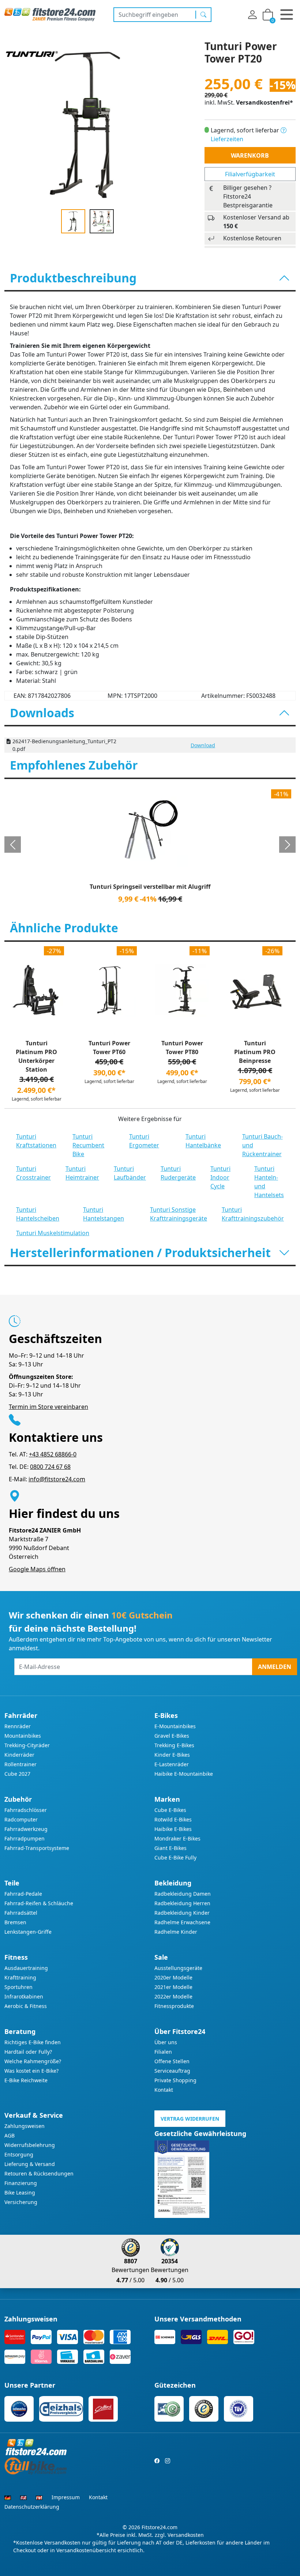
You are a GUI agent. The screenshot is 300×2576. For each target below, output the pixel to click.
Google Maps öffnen (37, 1569)
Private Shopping (175, 2080)
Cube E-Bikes (170, 1810)
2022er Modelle (173, 1996)
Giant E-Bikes (170, 1848)
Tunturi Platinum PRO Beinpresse (255, 1052)
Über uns (166, 2042)
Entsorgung (19, 2154)
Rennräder (18, 1726)
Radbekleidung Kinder (182, 1913)
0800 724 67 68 (50, 1467)
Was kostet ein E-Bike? (31, 2071)
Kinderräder (19, 1755)
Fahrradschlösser (26, 1810)
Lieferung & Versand (30, 2164)
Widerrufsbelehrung (30, 2145)
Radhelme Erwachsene (182, 1922)
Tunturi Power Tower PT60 (109, 1048)
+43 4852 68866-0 (53, 1454)
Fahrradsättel (21, 1913)
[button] (13, 845)
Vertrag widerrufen (190, 2119)
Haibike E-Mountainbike (184, 1774)
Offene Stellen (172, 2061)
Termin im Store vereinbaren (48, 1407)
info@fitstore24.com (57, 1479)
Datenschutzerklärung (32, 2507)
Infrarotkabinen (24, 1996)
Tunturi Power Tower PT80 (182, 1048)
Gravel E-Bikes (172, 1736)
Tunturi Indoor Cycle (220, 1177)
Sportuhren (18, 1987)
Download (203, 745)
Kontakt (164, 2090)
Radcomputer (21, 1819)
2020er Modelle (173, 1977)
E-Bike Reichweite (26, 2080)
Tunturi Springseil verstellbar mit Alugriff (150, 887)
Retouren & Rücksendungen (39, 2173)
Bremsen (15, 1922)
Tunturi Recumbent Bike (88, 1145)
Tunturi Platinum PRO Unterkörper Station (36, 1056)
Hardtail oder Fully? (28, 2052)
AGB (10, 2135)
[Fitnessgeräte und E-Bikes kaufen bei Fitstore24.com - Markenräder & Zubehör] (50, 14)
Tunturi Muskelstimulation (53, 1233)
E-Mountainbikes (175, 1726)
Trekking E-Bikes (174, 1745)
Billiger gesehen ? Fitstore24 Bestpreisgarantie (248, 196)
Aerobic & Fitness (26, 2006)
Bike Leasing (20, 2193)
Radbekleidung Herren (182, 1903)
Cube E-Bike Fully (175, 1857)
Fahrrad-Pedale (23, 1894)
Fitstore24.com (160, 2527)
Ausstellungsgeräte (178, 1968)
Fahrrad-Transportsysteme (37, 1848)
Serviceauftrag (172, 2071)
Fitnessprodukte (174, 2006)
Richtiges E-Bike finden (33, 2042)
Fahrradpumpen (25, 1838)
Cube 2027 (17, 1774)
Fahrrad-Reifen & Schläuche (39, 1903)
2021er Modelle (173, 1987)
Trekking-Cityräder (27, 1745)
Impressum (66, 2497)
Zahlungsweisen (25, 2126)
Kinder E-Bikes (172, 1755)
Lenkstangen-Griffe (28, 1932)
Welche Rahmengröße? (33, 2061)
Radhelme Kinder (176, 1932)
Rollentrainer (20, 1764)
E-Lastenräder (172, 1764)
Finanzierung (21, 2183)
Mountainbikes (23, 1736)
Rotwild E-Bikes (173, 1819)
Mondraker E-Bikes (177, 1838)
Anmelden (275, 1667)
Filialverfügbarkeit (250, 174)
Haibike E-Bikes (173, 1829)
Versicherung (21, 2202)
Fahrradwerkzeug (26, 1829)
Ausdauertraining (26, 1968)
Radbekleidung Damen (183, 1894)
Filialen (163, 2052)
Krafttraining (20, 1977)
